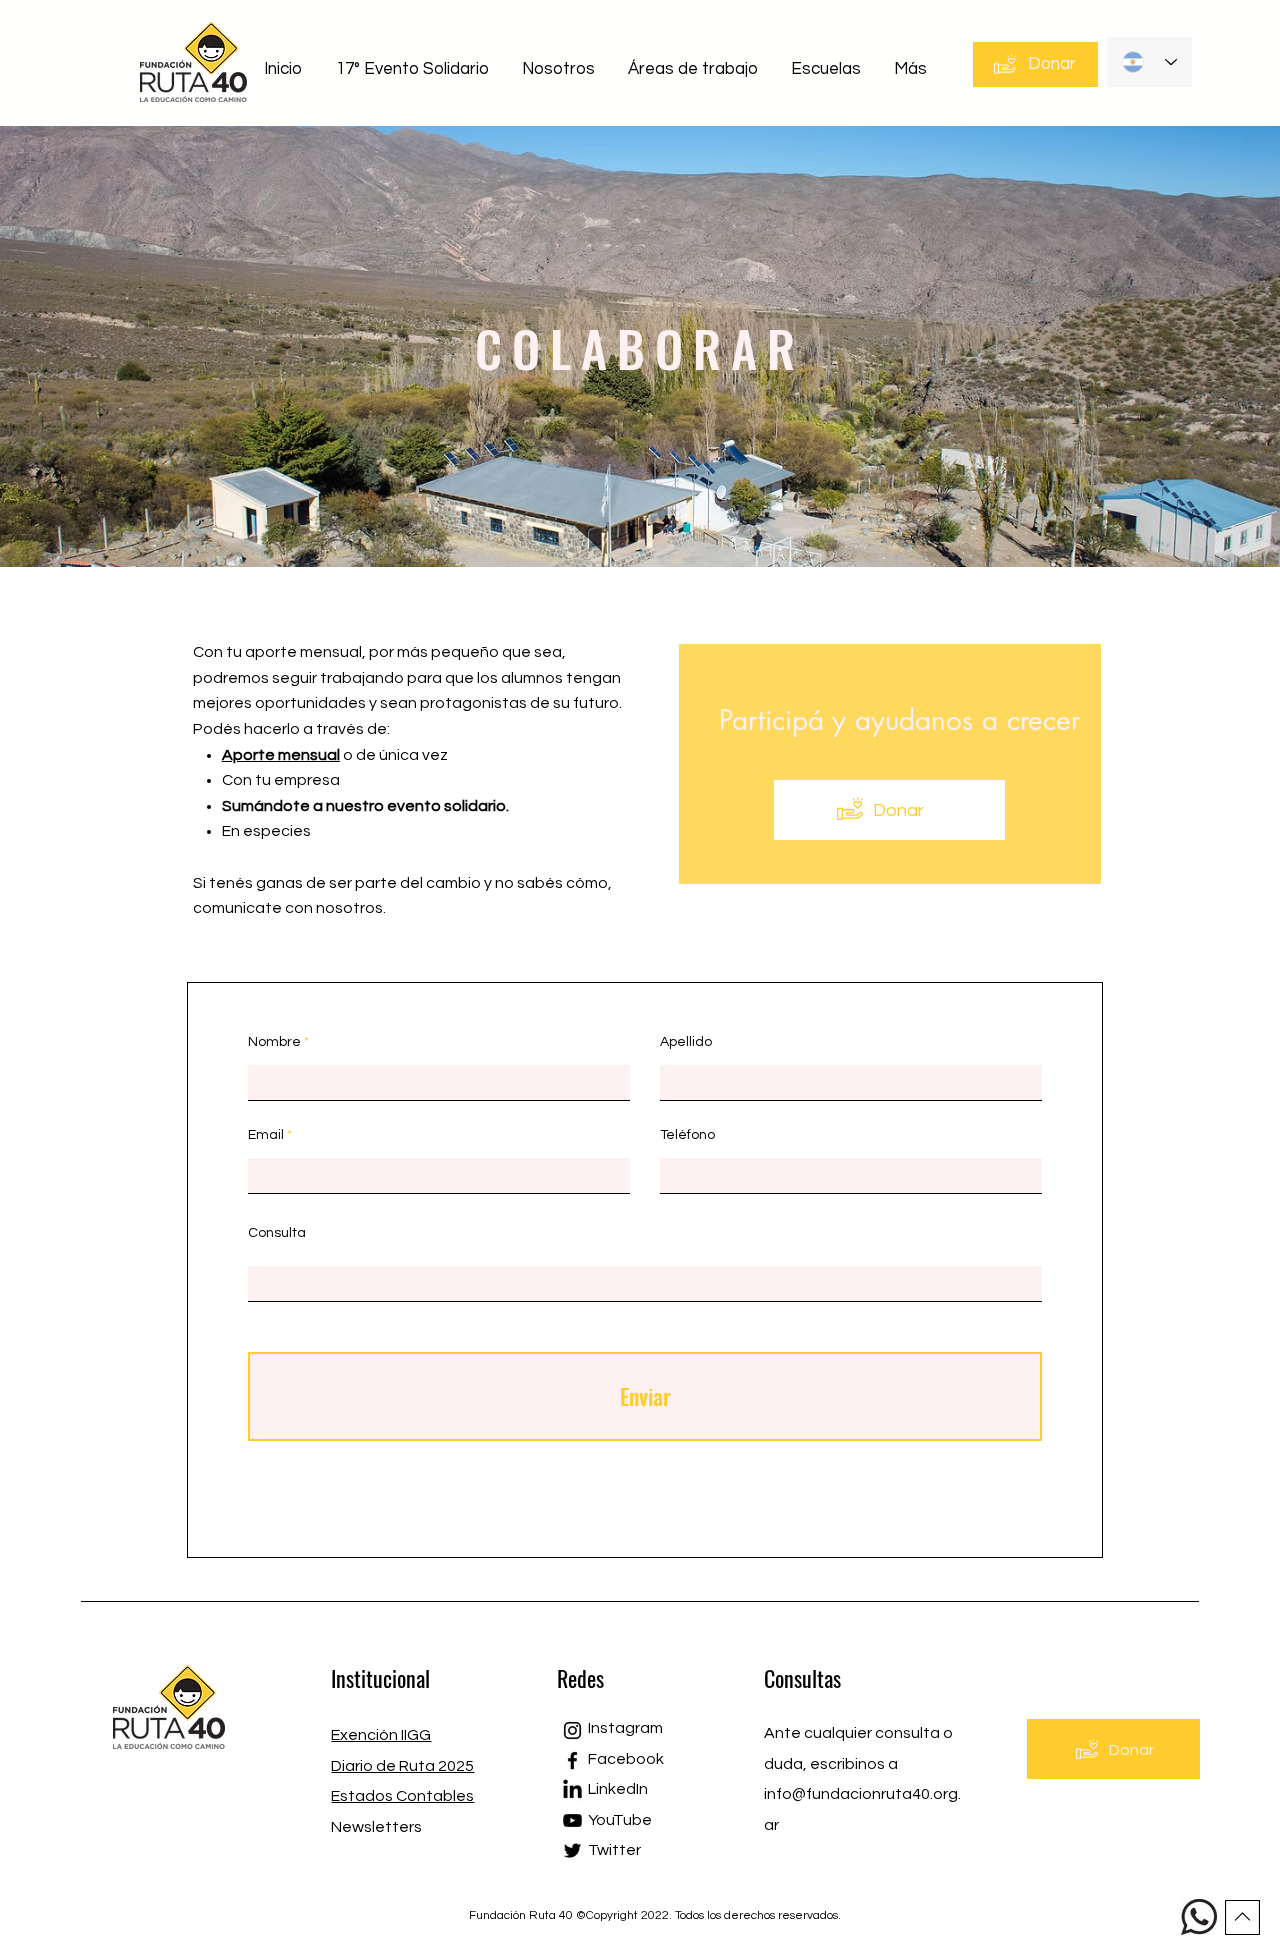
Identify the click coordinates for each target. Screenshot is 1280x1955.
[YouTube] (572, 1820)
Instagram (625, 1728)
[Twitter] (572, 1850)
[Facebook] (572, 1760)
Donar (898, 810)
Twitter (614, 1850)
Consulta (277, 1233)
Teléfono (687, 1135)
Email (266, 1135)
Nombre (274, 1042)
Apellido (686, 1042)
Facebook (626, 1759)
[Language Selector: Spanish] (1149, 62)
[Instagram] (572, 1730)
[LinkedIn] (572, 1790)
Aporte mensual (281, 755)
